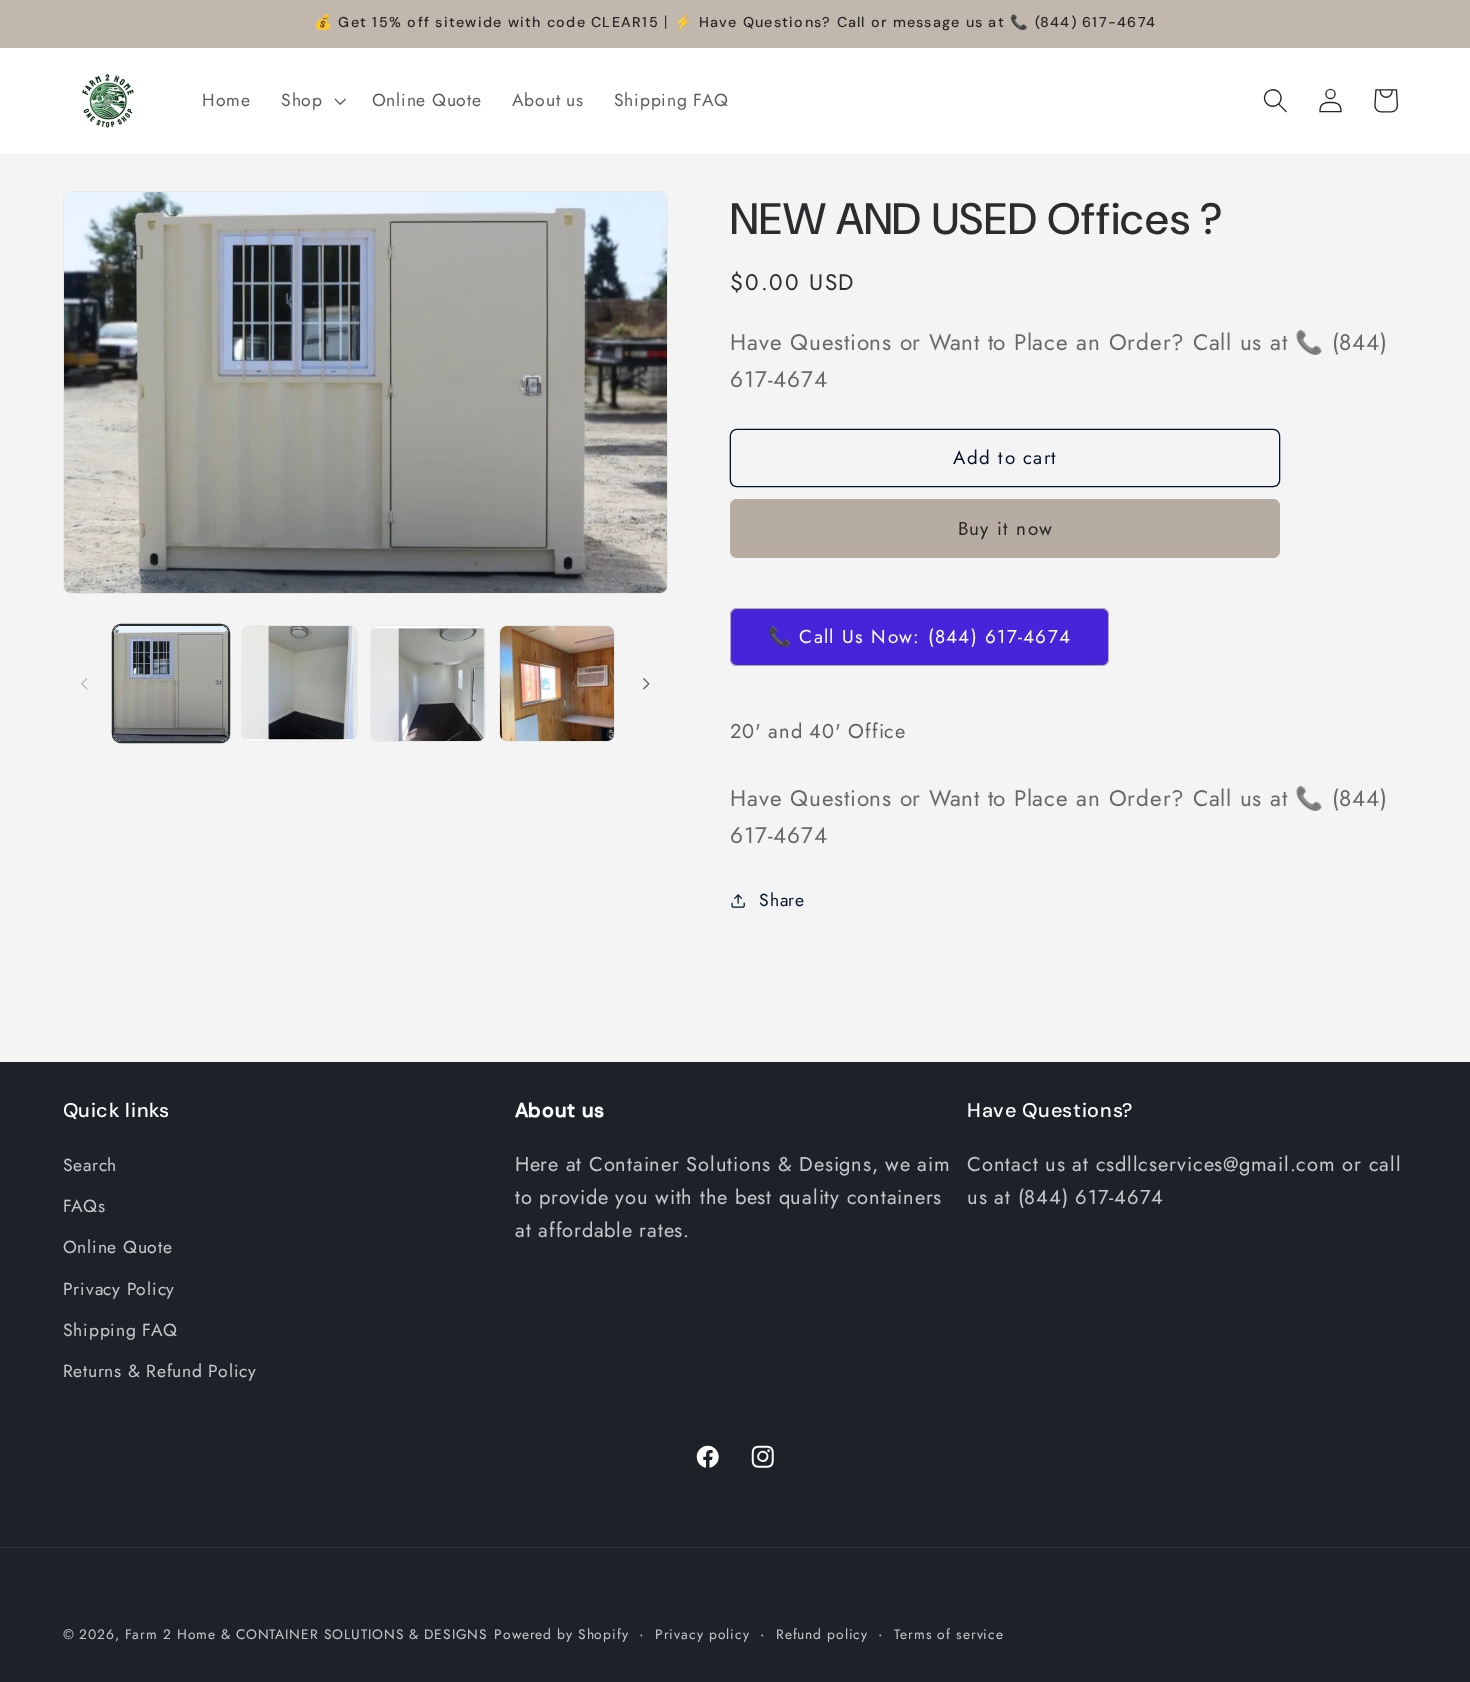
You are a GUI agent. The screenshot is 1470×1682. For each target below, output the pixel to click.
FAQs (84, 1206)
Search (90, 1165)
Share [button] (782, 900)
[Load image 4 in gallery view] (557, 683)
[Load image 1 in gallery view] (171, 683)
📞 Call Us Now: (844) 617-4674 (919, 636)
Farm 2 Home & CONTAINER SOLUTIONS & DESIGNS (307, 1634)
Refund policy (822, 1634)
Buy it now (1006, 528)
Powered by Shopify (561, 1634)
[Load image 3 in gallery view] (428, 683)
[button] (311, 101)
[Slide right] (646, 684)
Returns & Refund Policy (160, 1371)
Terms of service (949, 1634)
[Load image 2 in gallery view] (299, 683)
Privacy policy (702, 1634)
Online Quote (118, 1247)
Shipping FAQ (120, 1330)
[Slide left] (85, 684)
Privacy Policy (119, 1289)
